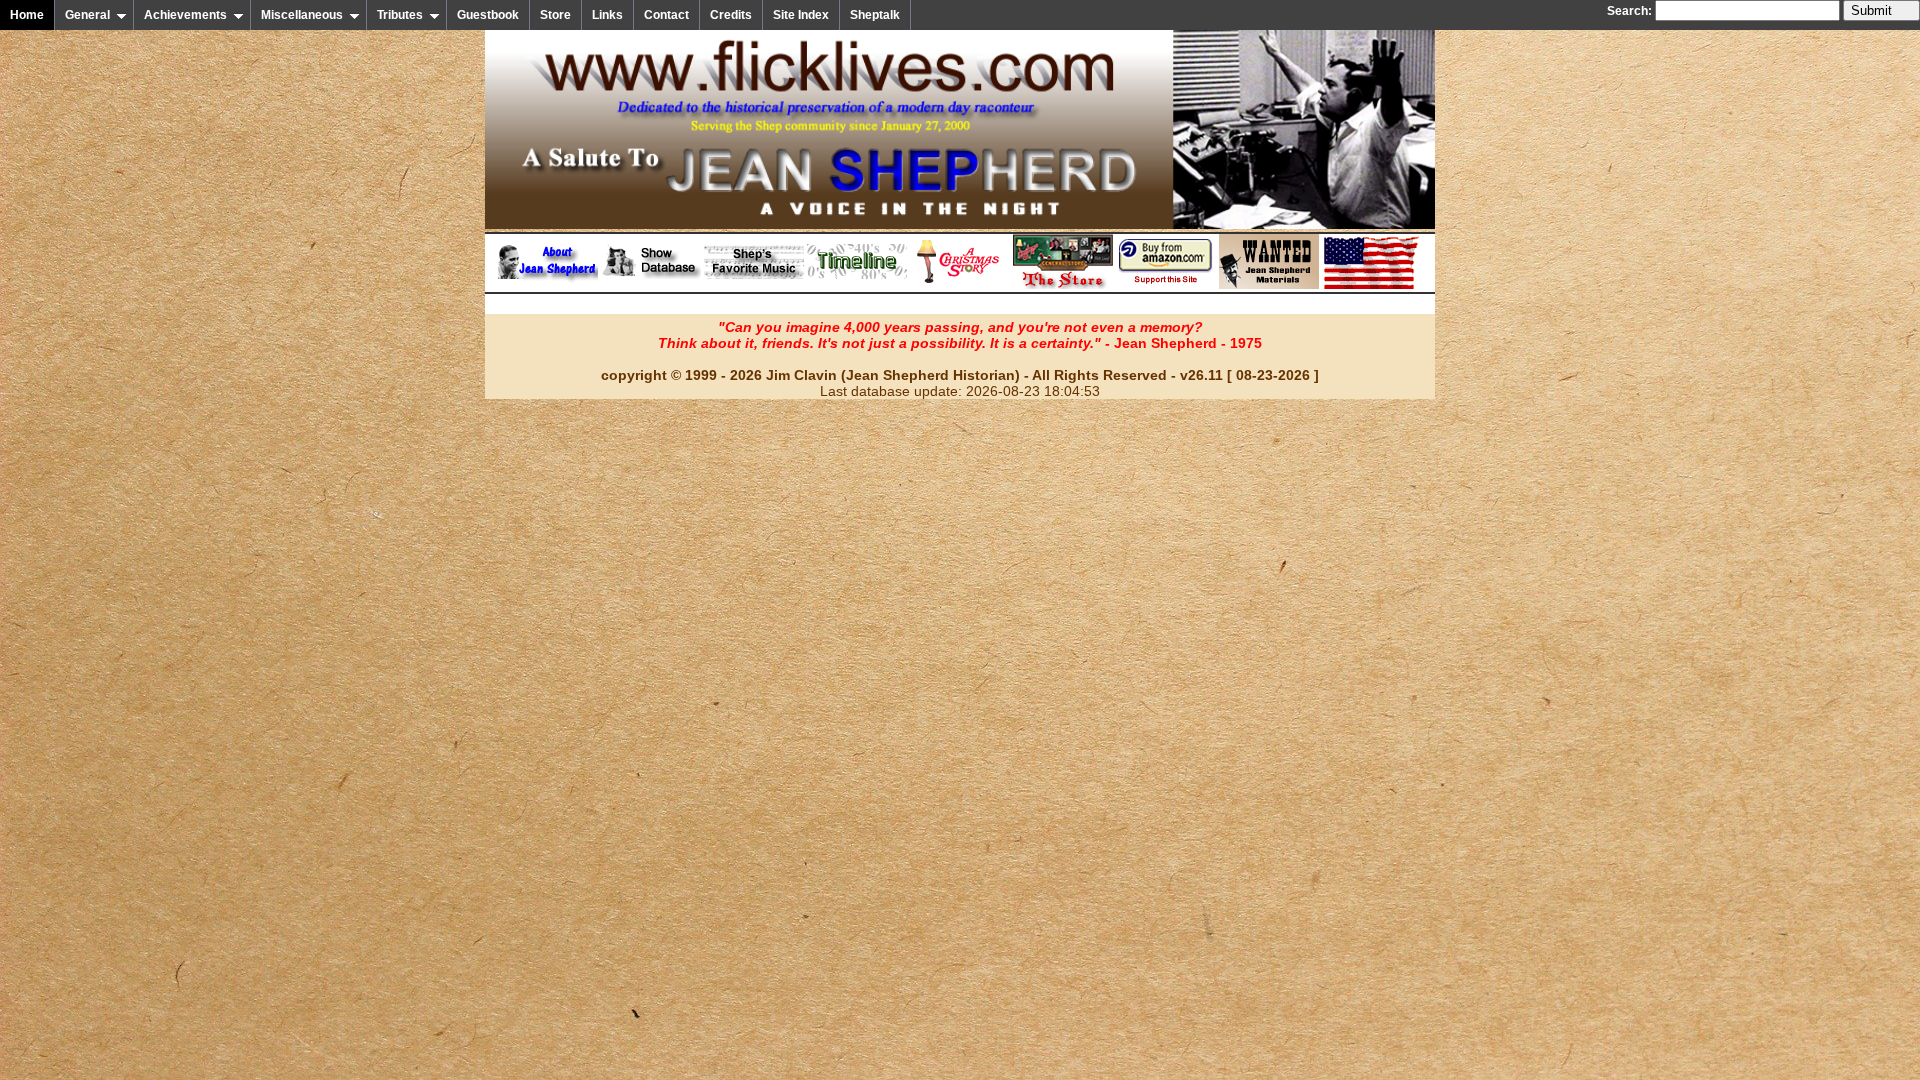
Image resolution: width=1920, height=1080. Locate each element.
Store (555, 15)
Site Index (801, 15)
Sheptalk (875, 15)
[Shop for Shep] (1063, 285)
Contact (666, 15)
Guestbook (488, 15)
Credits (731, 15)
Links (607, 15)
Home (27, 15)
